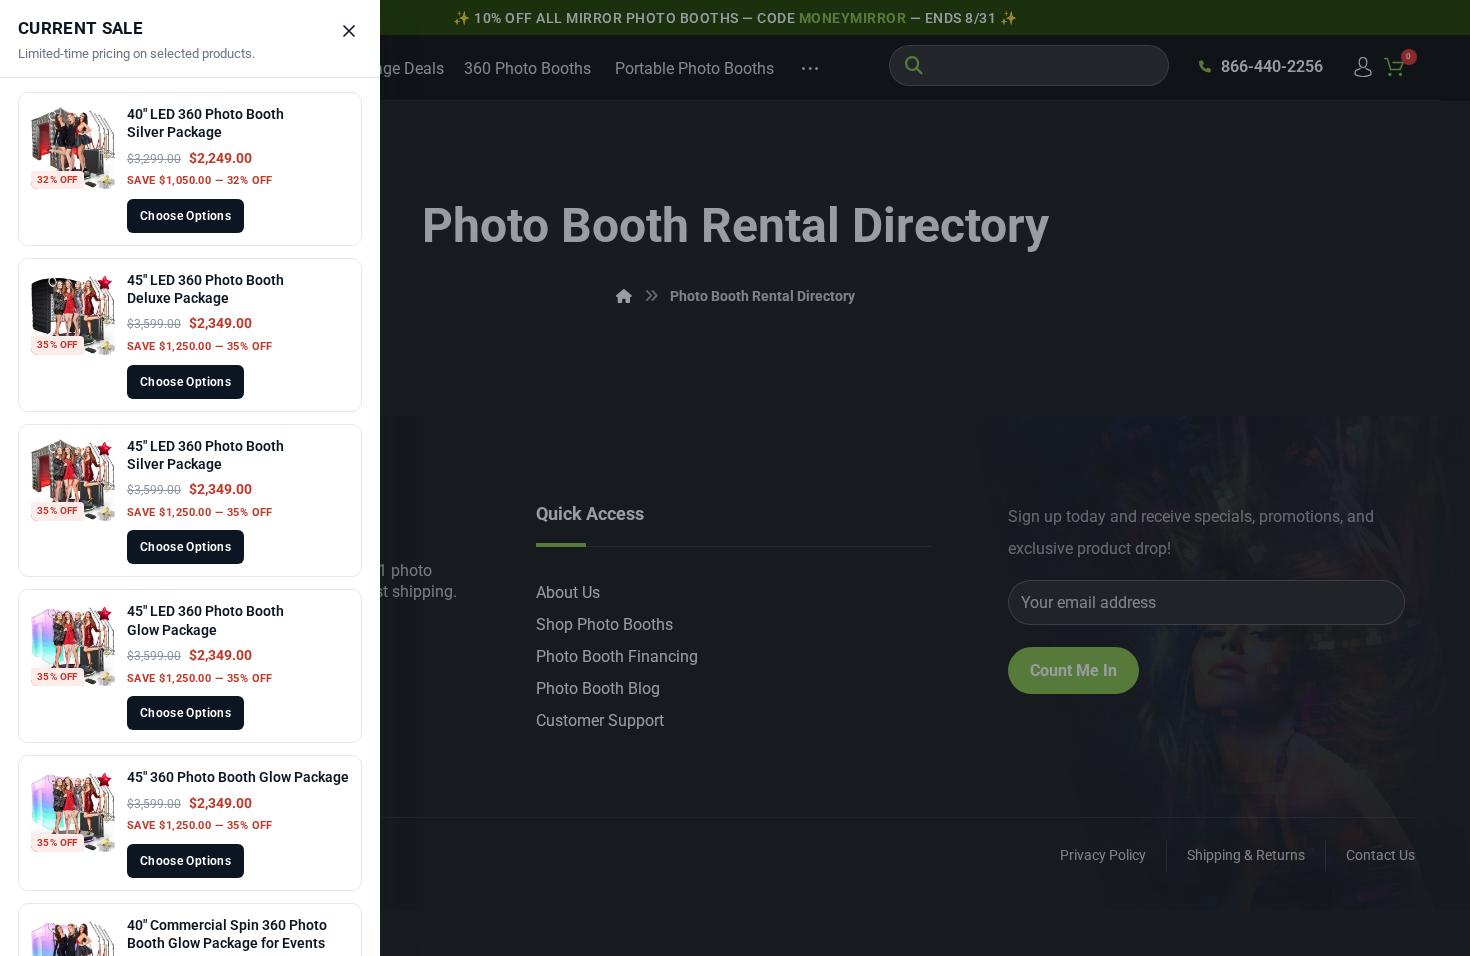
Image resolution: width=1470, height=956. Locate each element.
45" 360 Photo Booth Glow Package (238, 777)
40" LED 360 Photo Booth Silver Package (205, 123)
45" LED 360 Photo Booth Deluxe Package (205, 289)
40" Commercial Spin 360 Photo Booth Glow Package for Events (227, 934)
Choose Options (185, 216)
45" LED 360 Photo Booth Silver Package (205, 455)
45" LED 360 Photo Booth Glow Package (205, 620)
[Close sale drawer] (349, 31)
